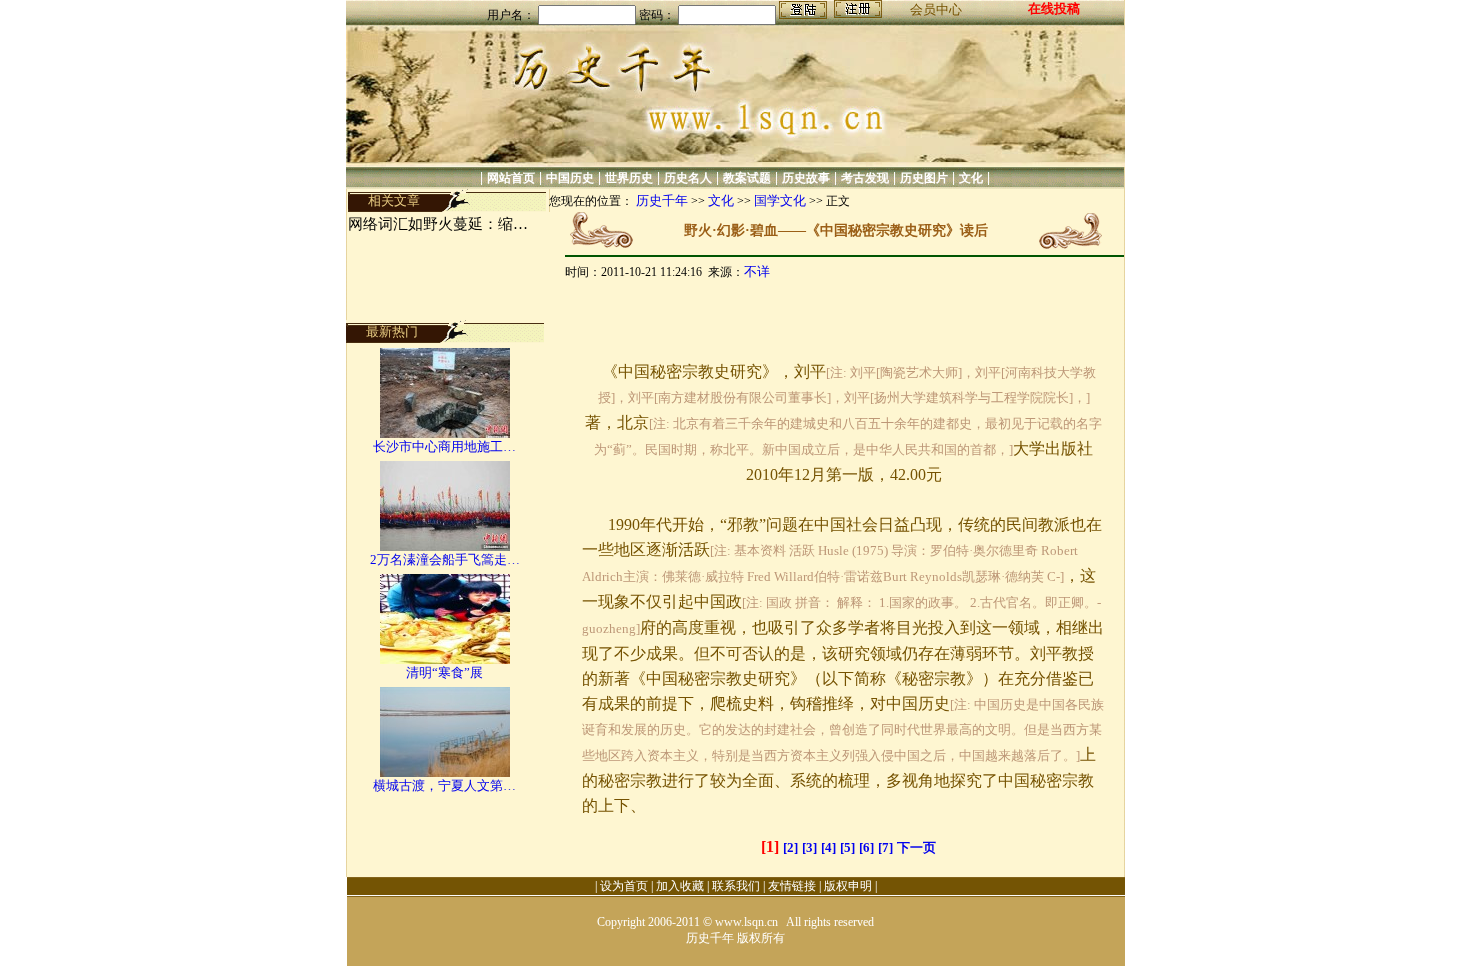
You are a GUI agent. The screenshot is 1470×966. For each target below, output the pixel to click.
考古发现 (865, 178)
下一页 (916, 847)
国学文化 (780, 200)
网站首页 (511, 178)
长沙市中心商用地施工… (444, 446)
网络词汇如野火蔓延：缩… (438, 224)
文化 (971, 178)
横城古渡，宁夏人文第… (444, 785)
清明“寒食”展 (444, 672)
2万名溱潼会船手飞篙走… (445, 559)
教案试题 (747, 178)
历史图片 (924, 178)
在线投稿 (1054, 8)
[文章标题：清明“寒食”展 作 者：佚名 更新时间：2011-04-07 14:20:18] (445, 659)
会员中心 (936, 9)
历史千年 (662, 200)
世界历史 (629, 178)
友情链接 (792, 886)
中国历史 (570, 178)
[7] (885, 847)
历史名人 (688, 178)
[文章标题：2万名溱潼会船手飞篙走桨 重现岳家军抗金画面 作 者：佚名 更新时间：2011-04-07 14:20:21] (445, 546)
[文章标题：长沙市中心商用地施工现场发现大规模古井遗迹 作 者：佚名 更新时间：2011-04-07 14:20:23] (445, 433)
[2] (790, 847)
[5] (847, 847)
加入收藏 (680, 886)
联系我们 (736, 886)
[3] (809, 847)
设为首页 (624, 886)
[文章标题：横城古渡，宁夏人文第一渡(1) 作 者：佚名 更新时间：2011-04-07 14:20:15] (445, 772)
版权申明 (848, 886)
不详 (757, 271)
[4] (828, 847)
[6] (866, 847)
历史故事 (806, 178)
